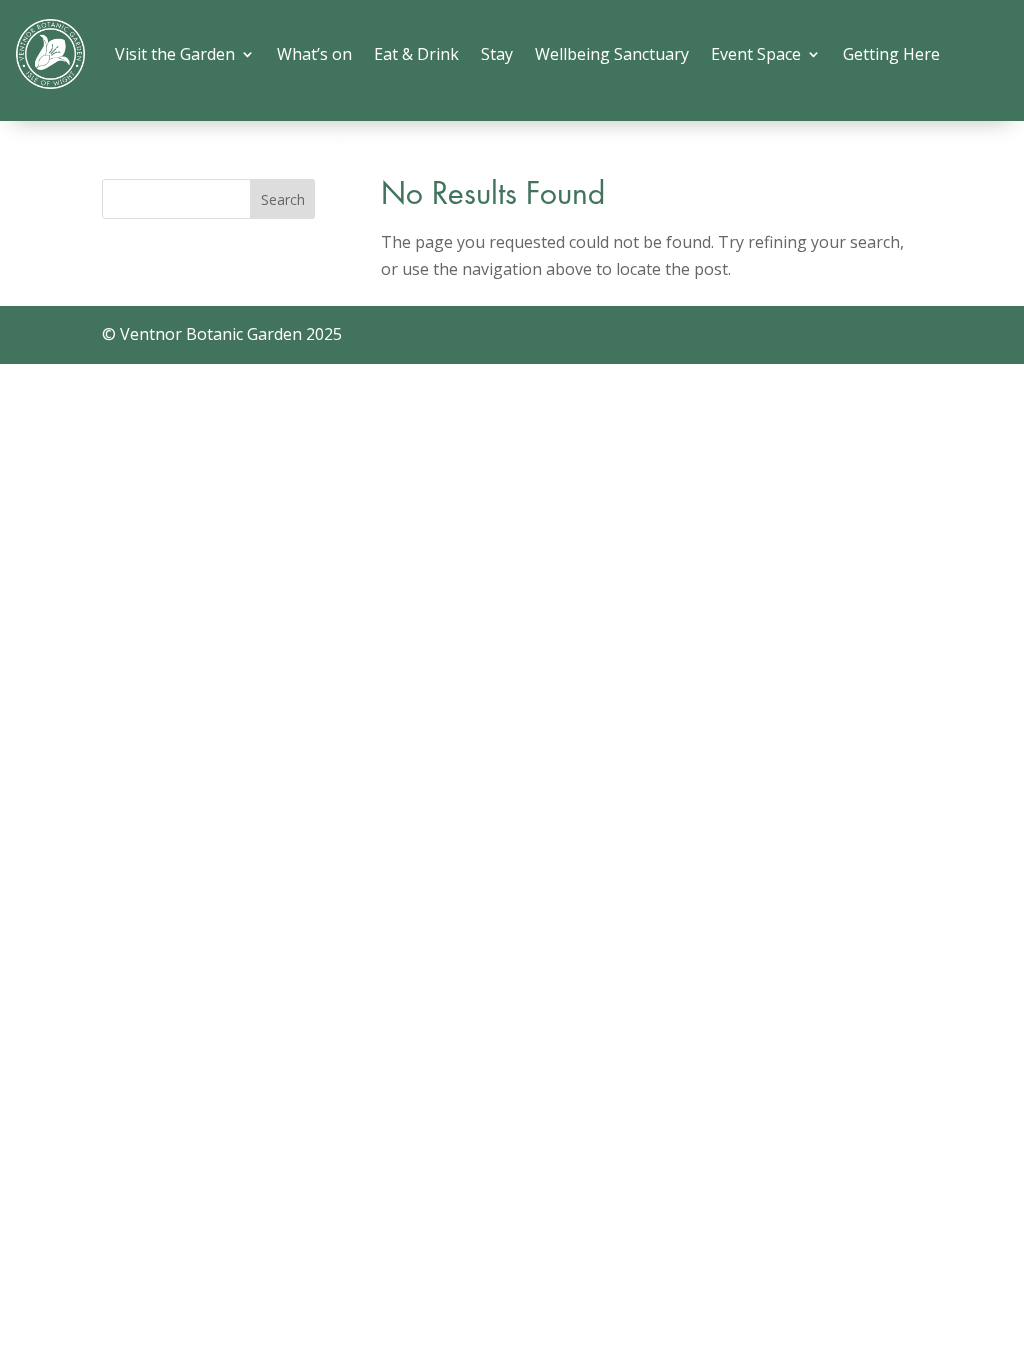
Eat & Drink (416, 54)
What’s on (314, 54)
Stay (497, 54)
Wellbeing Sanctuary (612, 54)
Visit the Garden (175, 54)
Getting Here (891, 54)
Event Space (756, 54)
